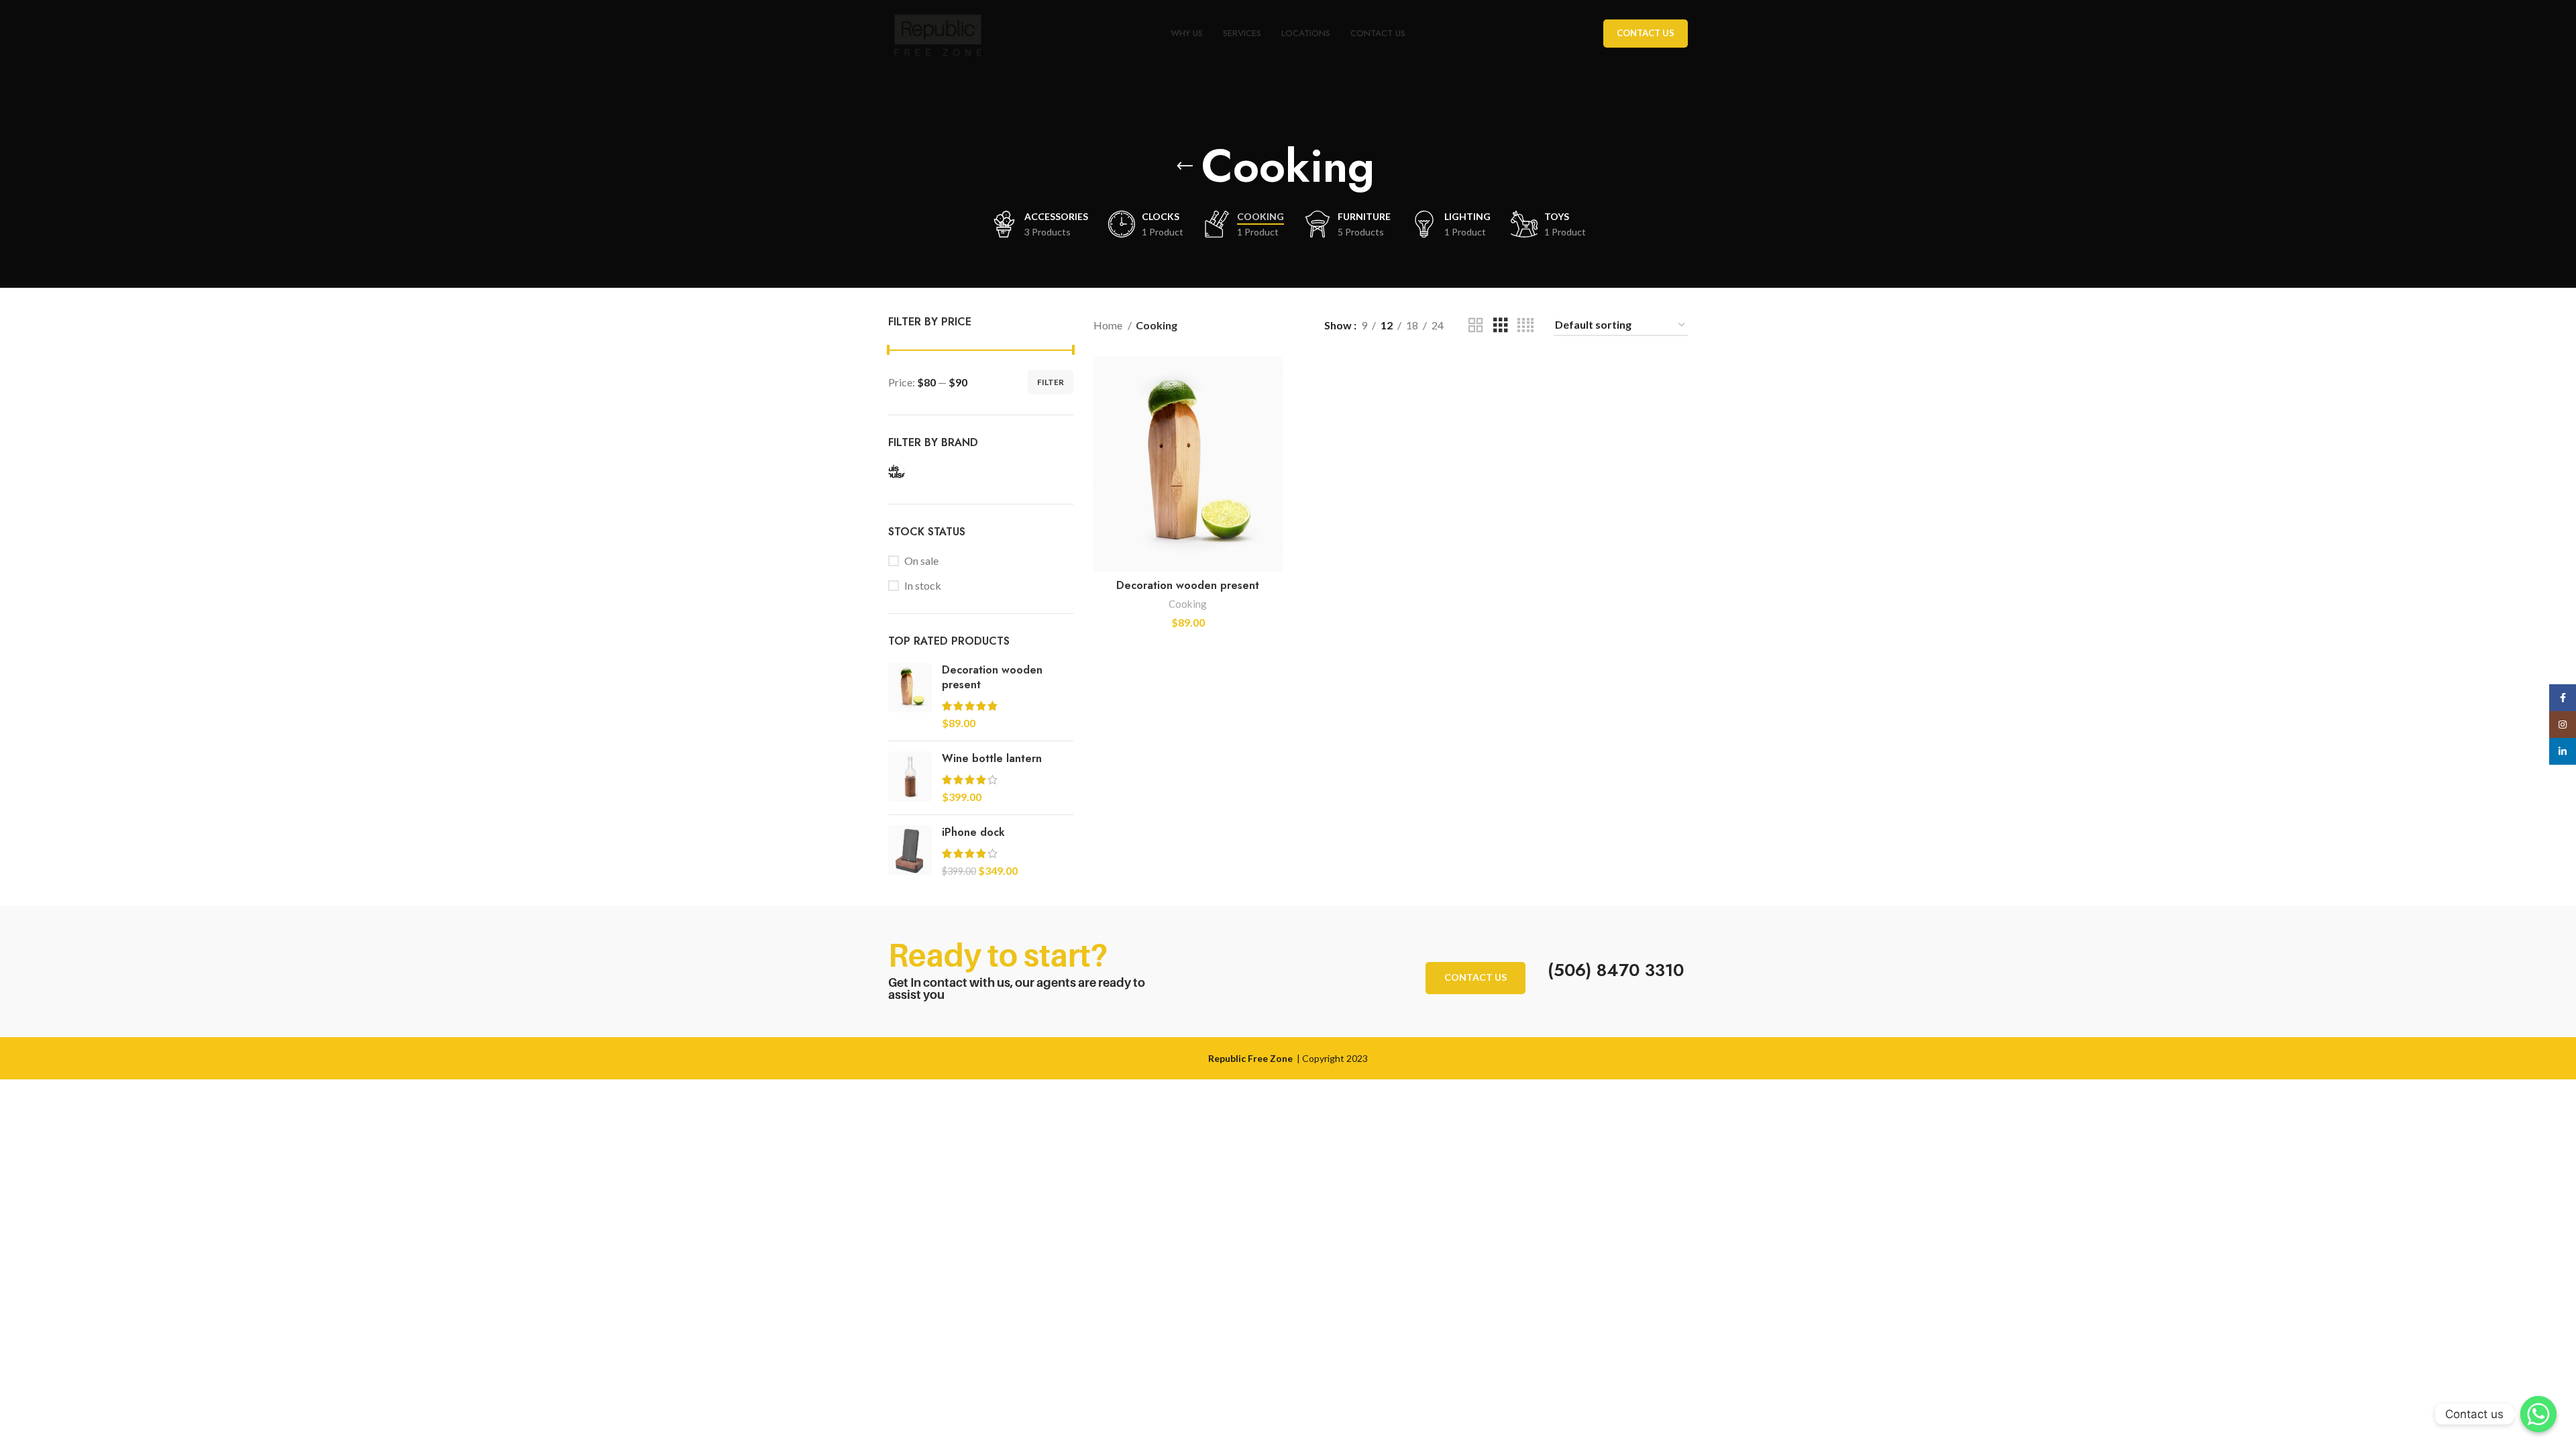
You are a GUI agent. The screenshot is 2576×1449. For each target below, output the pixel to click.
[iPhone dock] (910, 852)
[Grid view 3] (1501, 326)
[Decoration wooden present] (910, 697)
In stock (923, 585)
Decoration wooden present (992, 678)
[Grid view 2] (1476, 326)
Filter (1051, 382)
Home (1109, 325)
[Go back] (1185, 166)
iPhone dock (973, 833)
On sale (921, 560)
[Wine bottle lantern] (910, 778)
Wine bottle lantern (992, 759)
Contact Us (1646, 33)
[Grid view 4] (1525, 326)
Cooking (1188, 604)
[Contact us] (2538, 1414)
